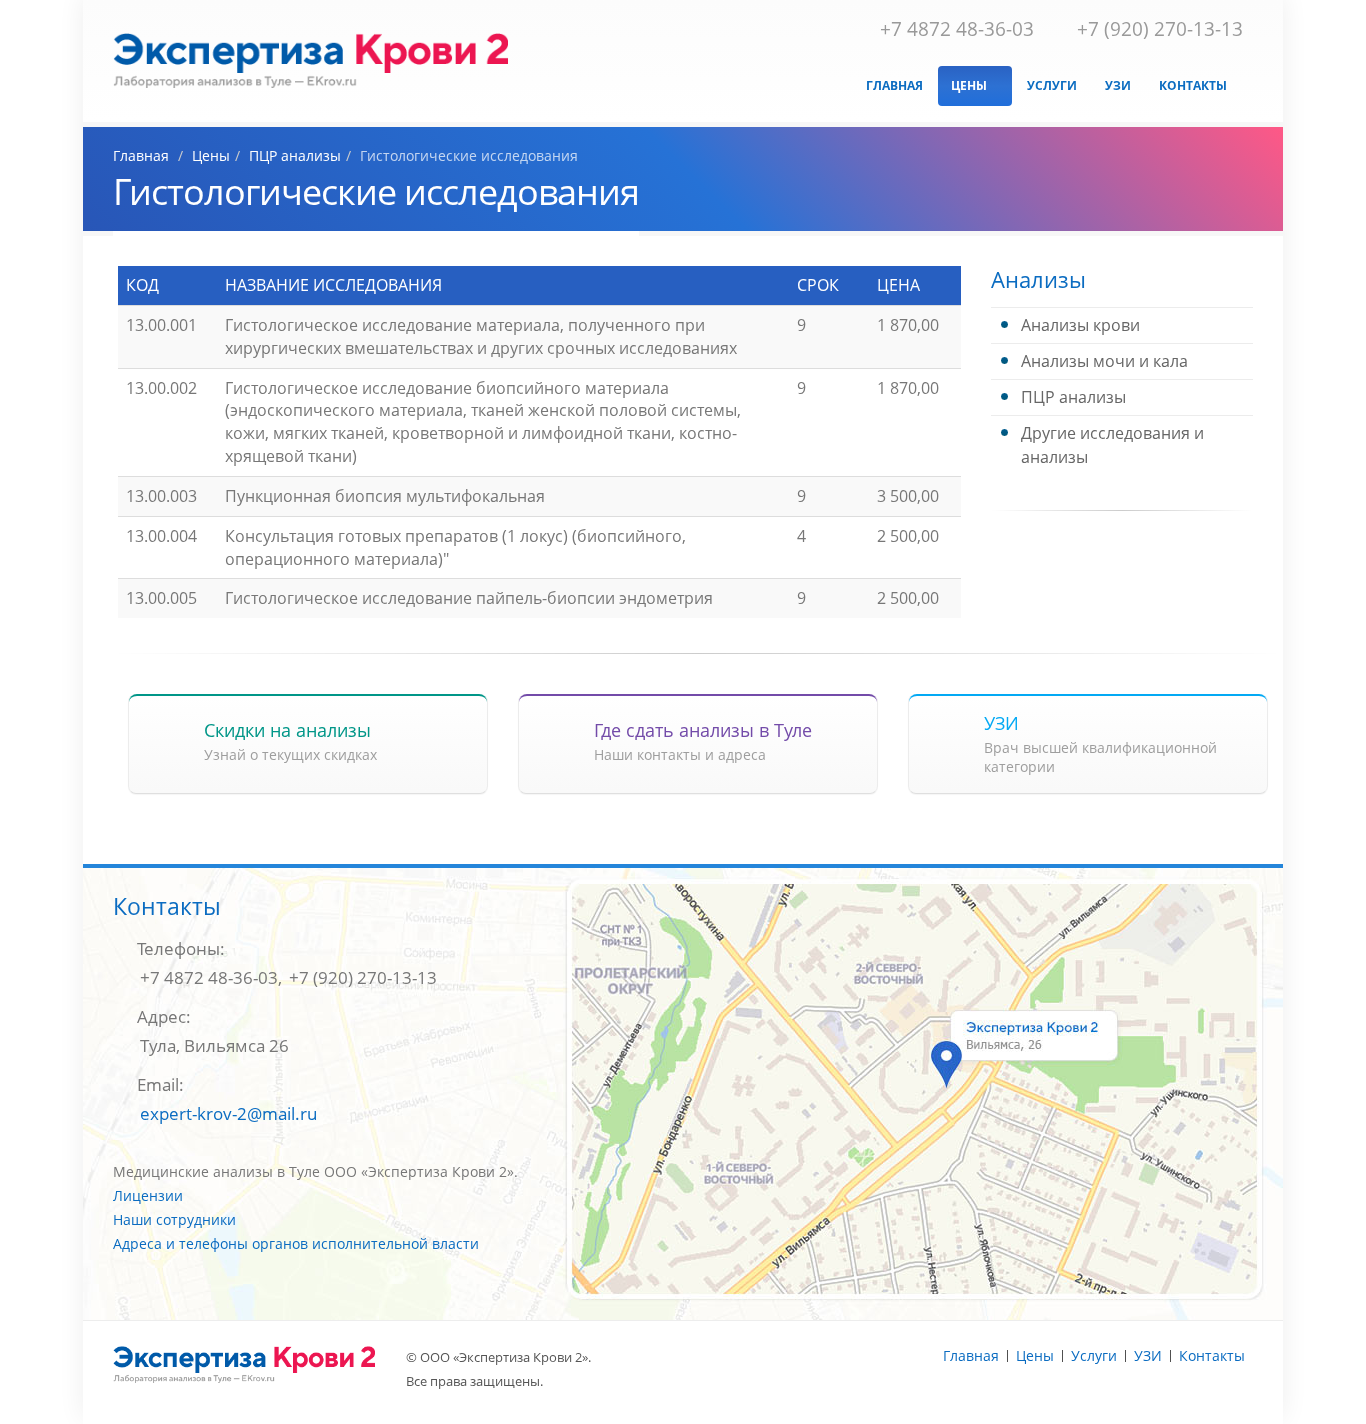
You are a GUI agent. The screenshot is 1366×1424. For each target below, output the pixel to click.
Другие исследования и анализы (1112, 445)
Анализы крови (1080, 325)
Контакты (1193, 85)
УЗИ (1118, 85)
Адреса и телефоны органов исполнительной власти (296, 1243)
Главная (894, 85)
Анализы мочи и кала (1104, 361)
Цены (970, 85)
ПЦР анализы (1073, 397)
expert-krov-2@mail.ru (228, 1113)
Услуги (1052, 85)
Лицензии (148, 1195)
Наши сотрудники (174, 1219)
